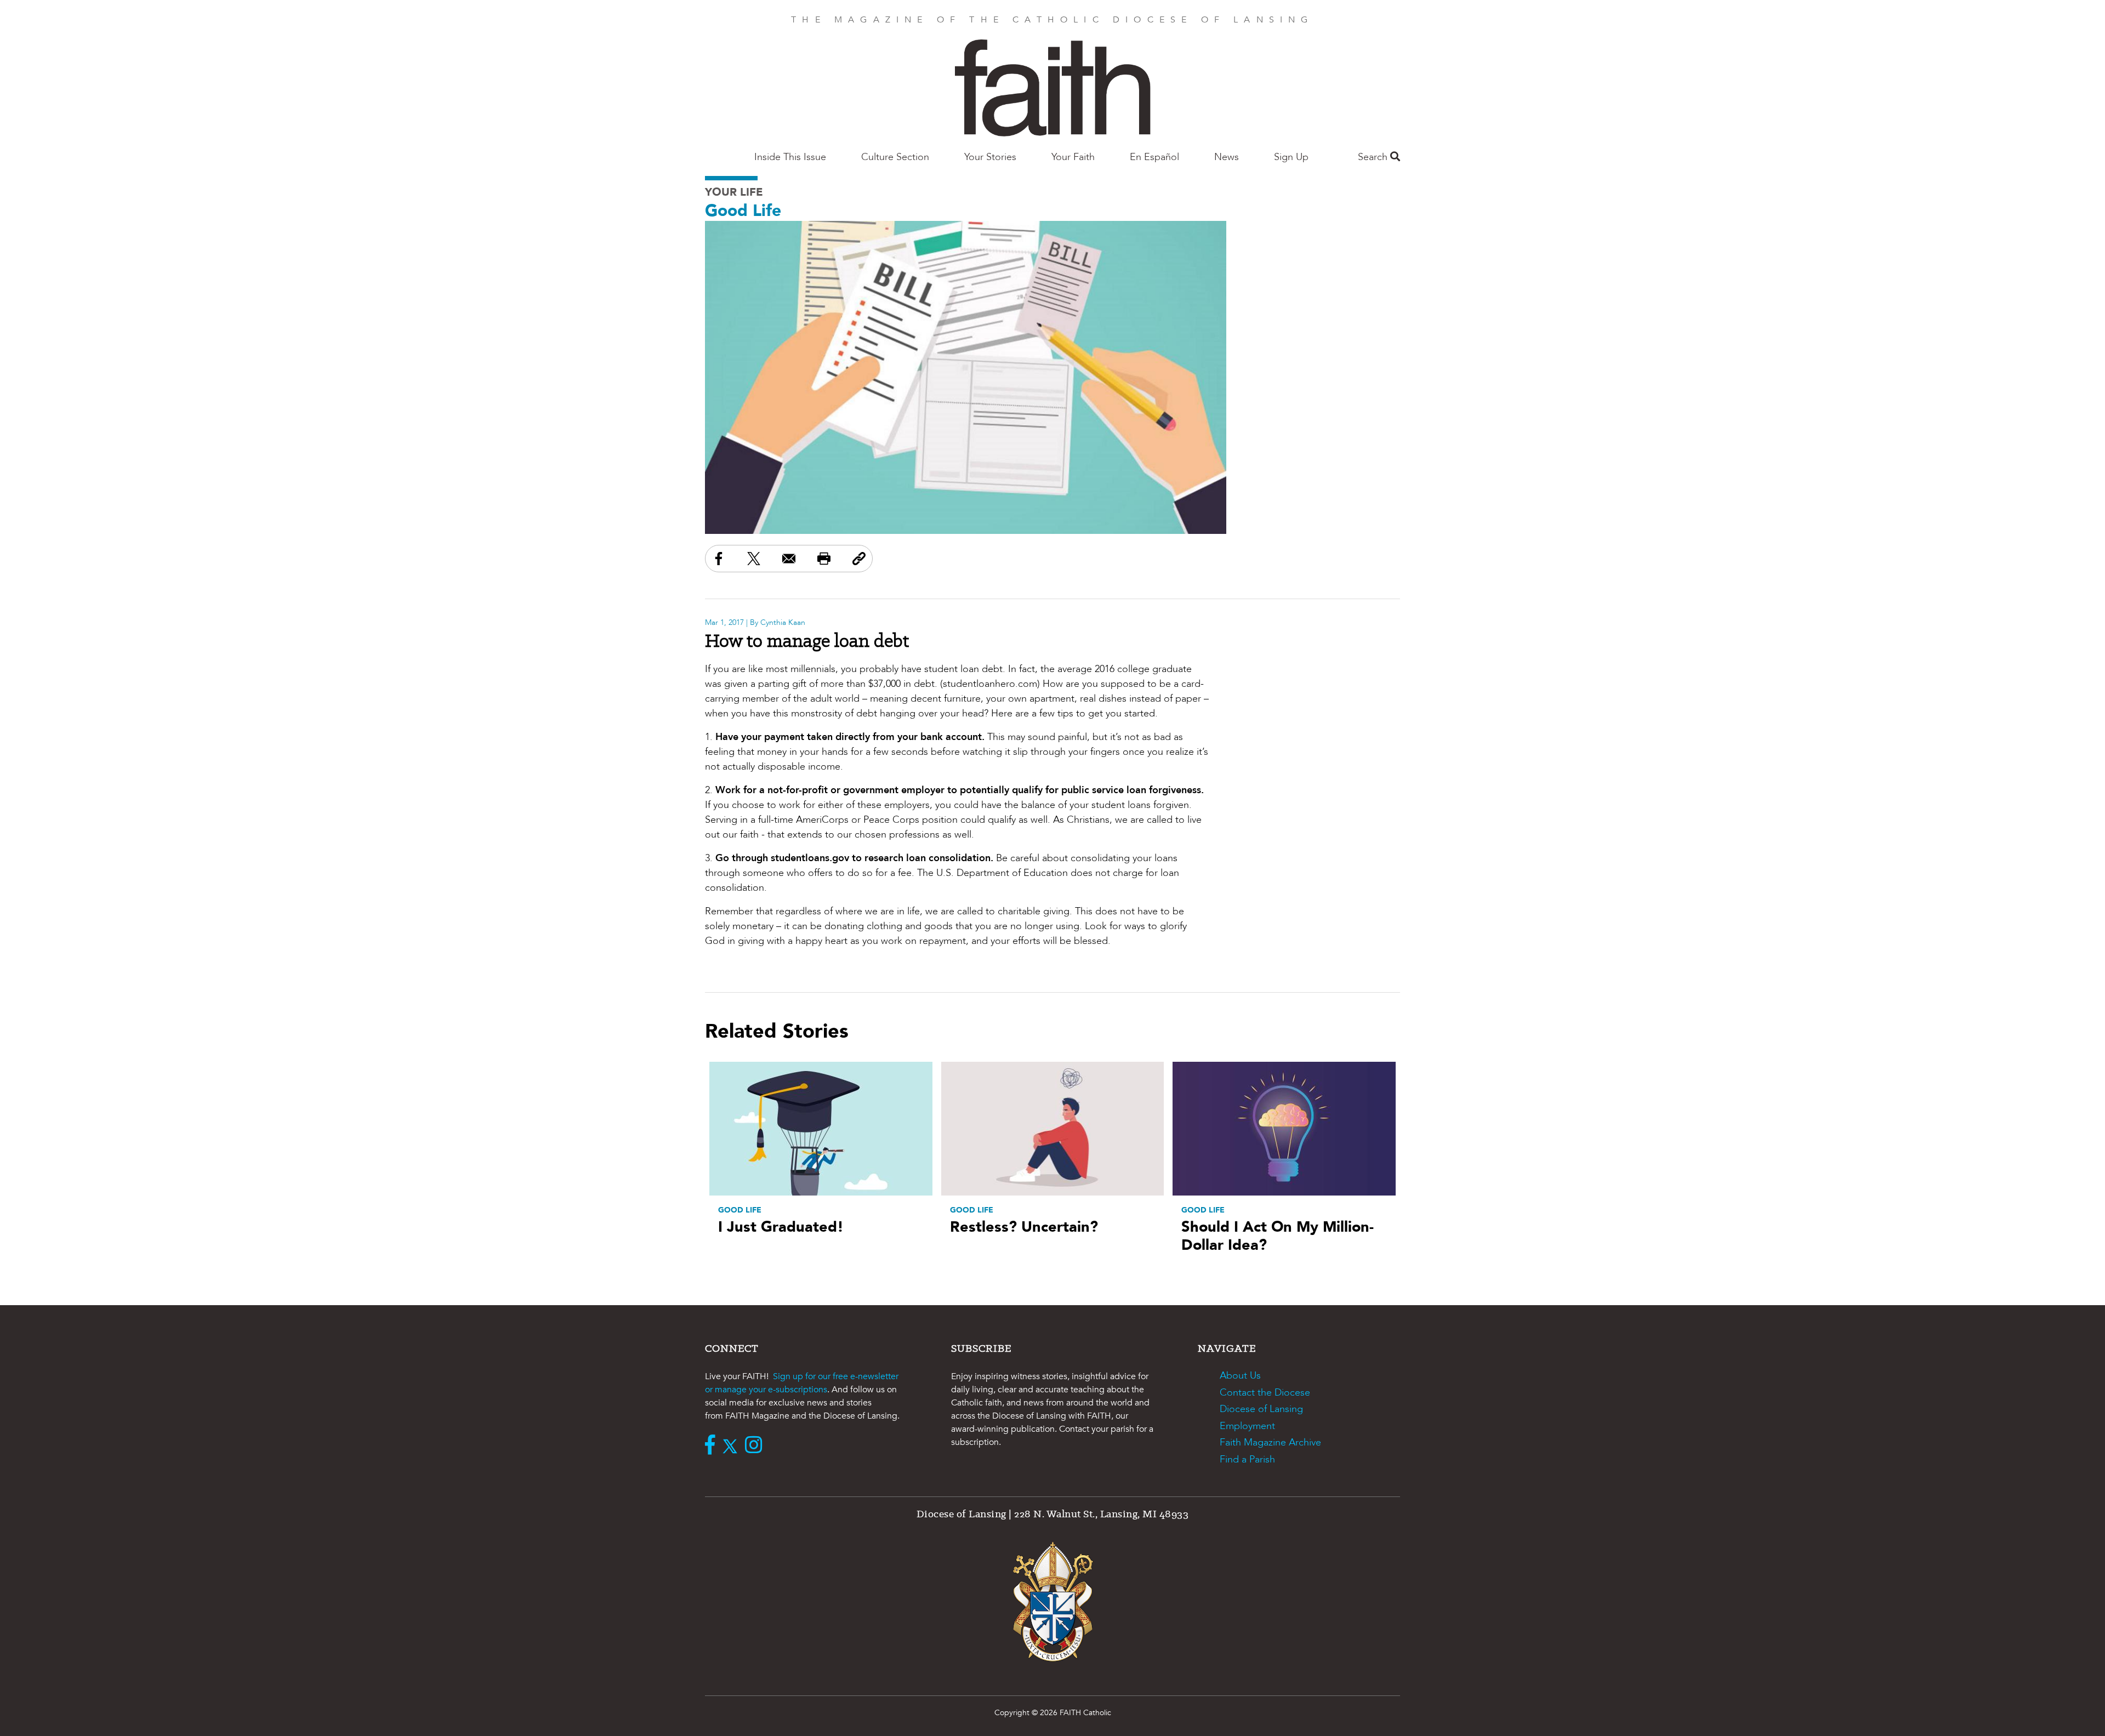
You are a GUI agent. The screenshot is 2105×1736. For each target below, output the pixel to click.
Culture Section (895, 157)
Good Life (743, 211)
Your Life (734, 192)
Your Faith (1073, 157)
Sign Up (1291, 157)
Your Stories (990, 157)
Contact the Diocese (1265, 1393)
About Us (1240, 1376)
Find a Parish (1247, 1459)
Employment (1247, 1426)
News (1227, 157)
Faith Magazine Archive (1270, 1442)
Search (1374, 157)
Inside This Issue (790, 157)
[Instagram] (756, 1446)
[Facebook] (713, 1446)
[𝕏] (733, 1446)
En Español (1154, 157)
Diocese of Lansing (1261, 1409)
